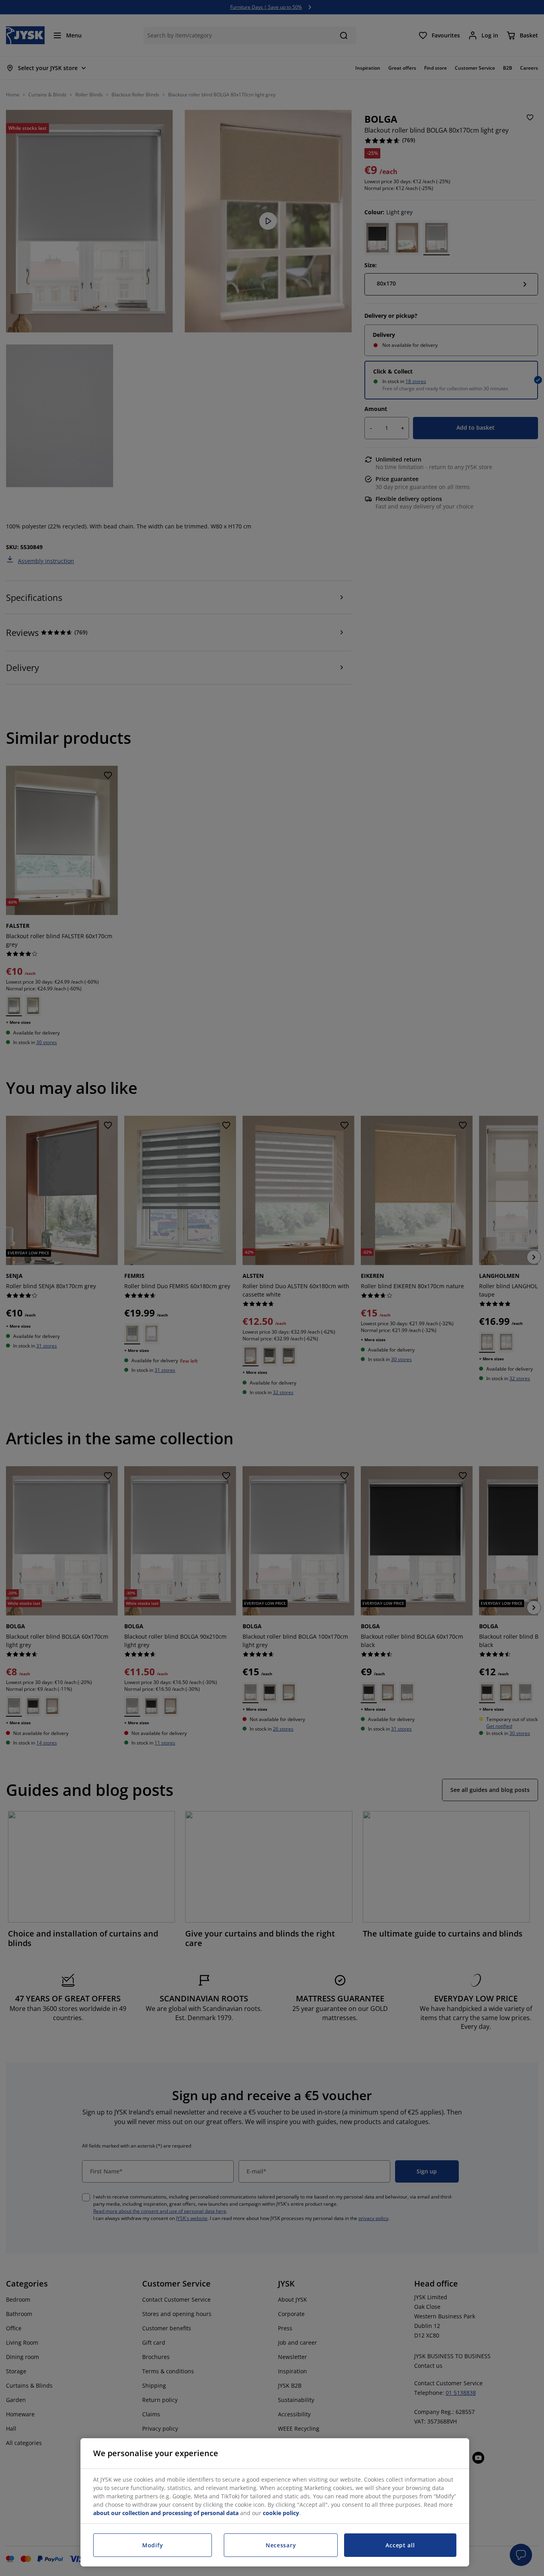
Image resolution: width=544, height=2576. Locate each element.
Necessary (281, 2545)
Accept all (400, 2545)
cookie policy (281, 2513)
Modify (153, 2545)
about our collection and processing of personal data (166, 2513)
